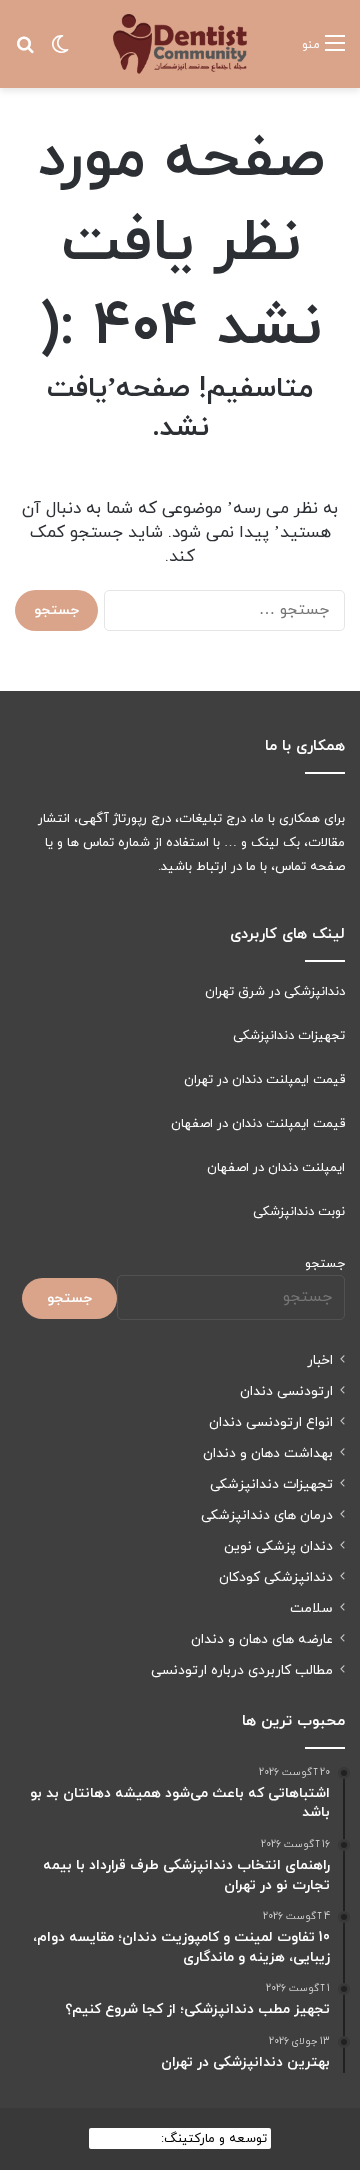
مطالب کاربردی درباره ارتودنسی (242, 1670)
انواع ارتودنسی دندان (271, 1422)
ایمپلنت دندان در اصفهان (276, 1168)
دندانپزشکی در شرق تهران (275, 992)
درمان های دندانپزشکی (267, 1515)
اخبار (320, 1360)
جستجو (325, 1264)
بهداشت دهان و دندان (268, 1453)
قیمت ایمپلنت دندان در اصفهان (258, 1124)
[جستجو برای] (25, 51)
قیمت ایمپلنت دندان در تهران (264, 1080)
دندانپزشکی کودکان (276, 1577)
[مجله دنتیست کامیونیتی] (179, 44)
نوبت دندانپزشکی (299, 1212)
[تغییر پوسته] (60, 51)
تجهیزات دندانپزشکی (289, 1036)
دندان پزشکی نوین (278, 1546)
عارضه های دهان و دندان (262, 1639)
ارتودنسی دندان (286, 1391)
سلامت (311, 1608)
